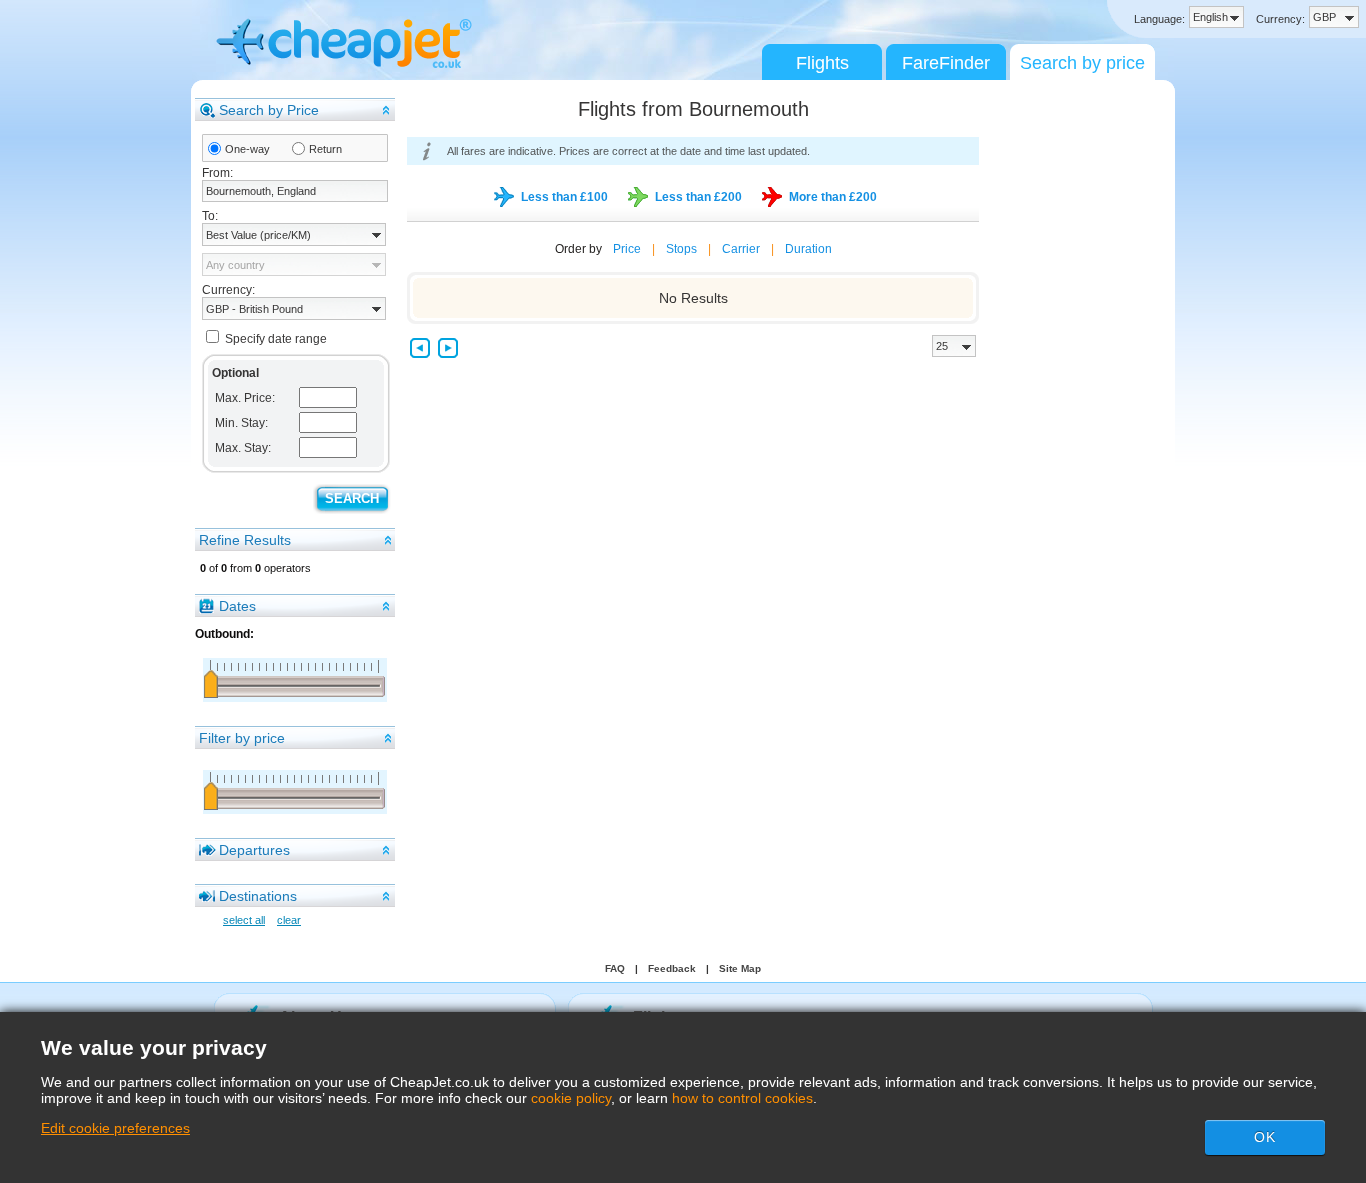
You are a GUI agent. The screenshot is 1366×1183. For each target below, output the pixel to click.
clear (289, 920)
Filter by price (242, 738)
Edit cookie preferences (115, 1128)
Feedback (672, 968)
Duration (808, 249)
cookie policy (571, 1098)
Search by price (1082, 63)
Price (627, 249)
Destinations (258, 896)
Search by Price (269, 110)
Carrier (741, 249)
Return (325, 149)
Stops (681, 249)
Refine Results (245, 540)
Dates (237, 606)
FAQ (615, 968)
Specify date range (276, 339)
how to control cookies (742, 1098)
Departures (254, 850)
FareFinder (946, 63)
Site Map (740, 968)
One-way (247, 149)
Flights (822, 63)
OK (1265, 1137)
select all (244, 920)
